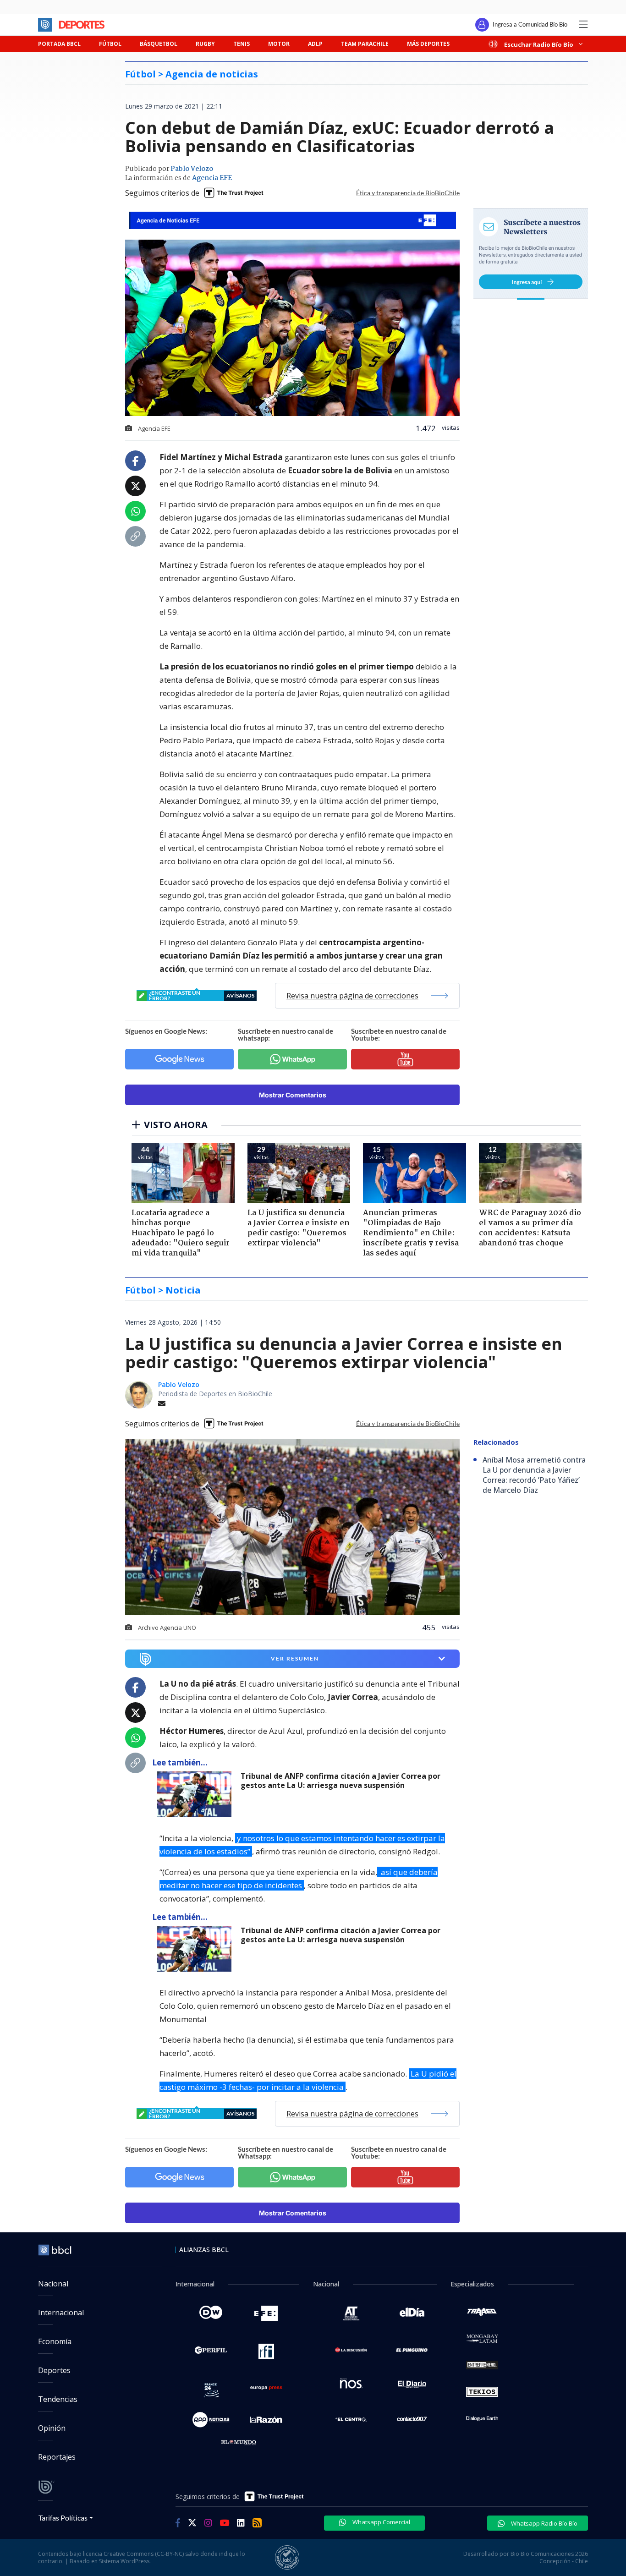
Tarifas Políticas (63, 2518)
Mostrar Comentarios (293, 1095)
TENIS (242, 44)
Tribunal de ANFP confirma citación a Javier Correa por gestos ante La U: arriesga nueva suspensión (340, 1781)
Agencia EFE (212, 178)
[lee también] (196, 1794)
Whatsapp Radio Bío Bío (544, 2523)
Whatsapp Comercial (381, 2522)
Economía (55, 2341)
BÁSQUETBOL (159, 44)
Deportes (54, 2370)
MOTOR (279, 44)
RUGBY (205, 44)
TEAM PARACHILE (365, 44)
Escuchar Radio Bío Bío (539, 44)
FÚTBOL (110, 44)
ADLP (315, 44)
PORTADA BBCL (59, 44)
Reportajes (57, 2457)
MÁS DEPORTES (428, 44)
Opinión (52, 2428)
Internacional (61, 2313)
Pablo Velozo (192, 169)
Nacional (53, 2284)
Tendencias (58, 2399)
